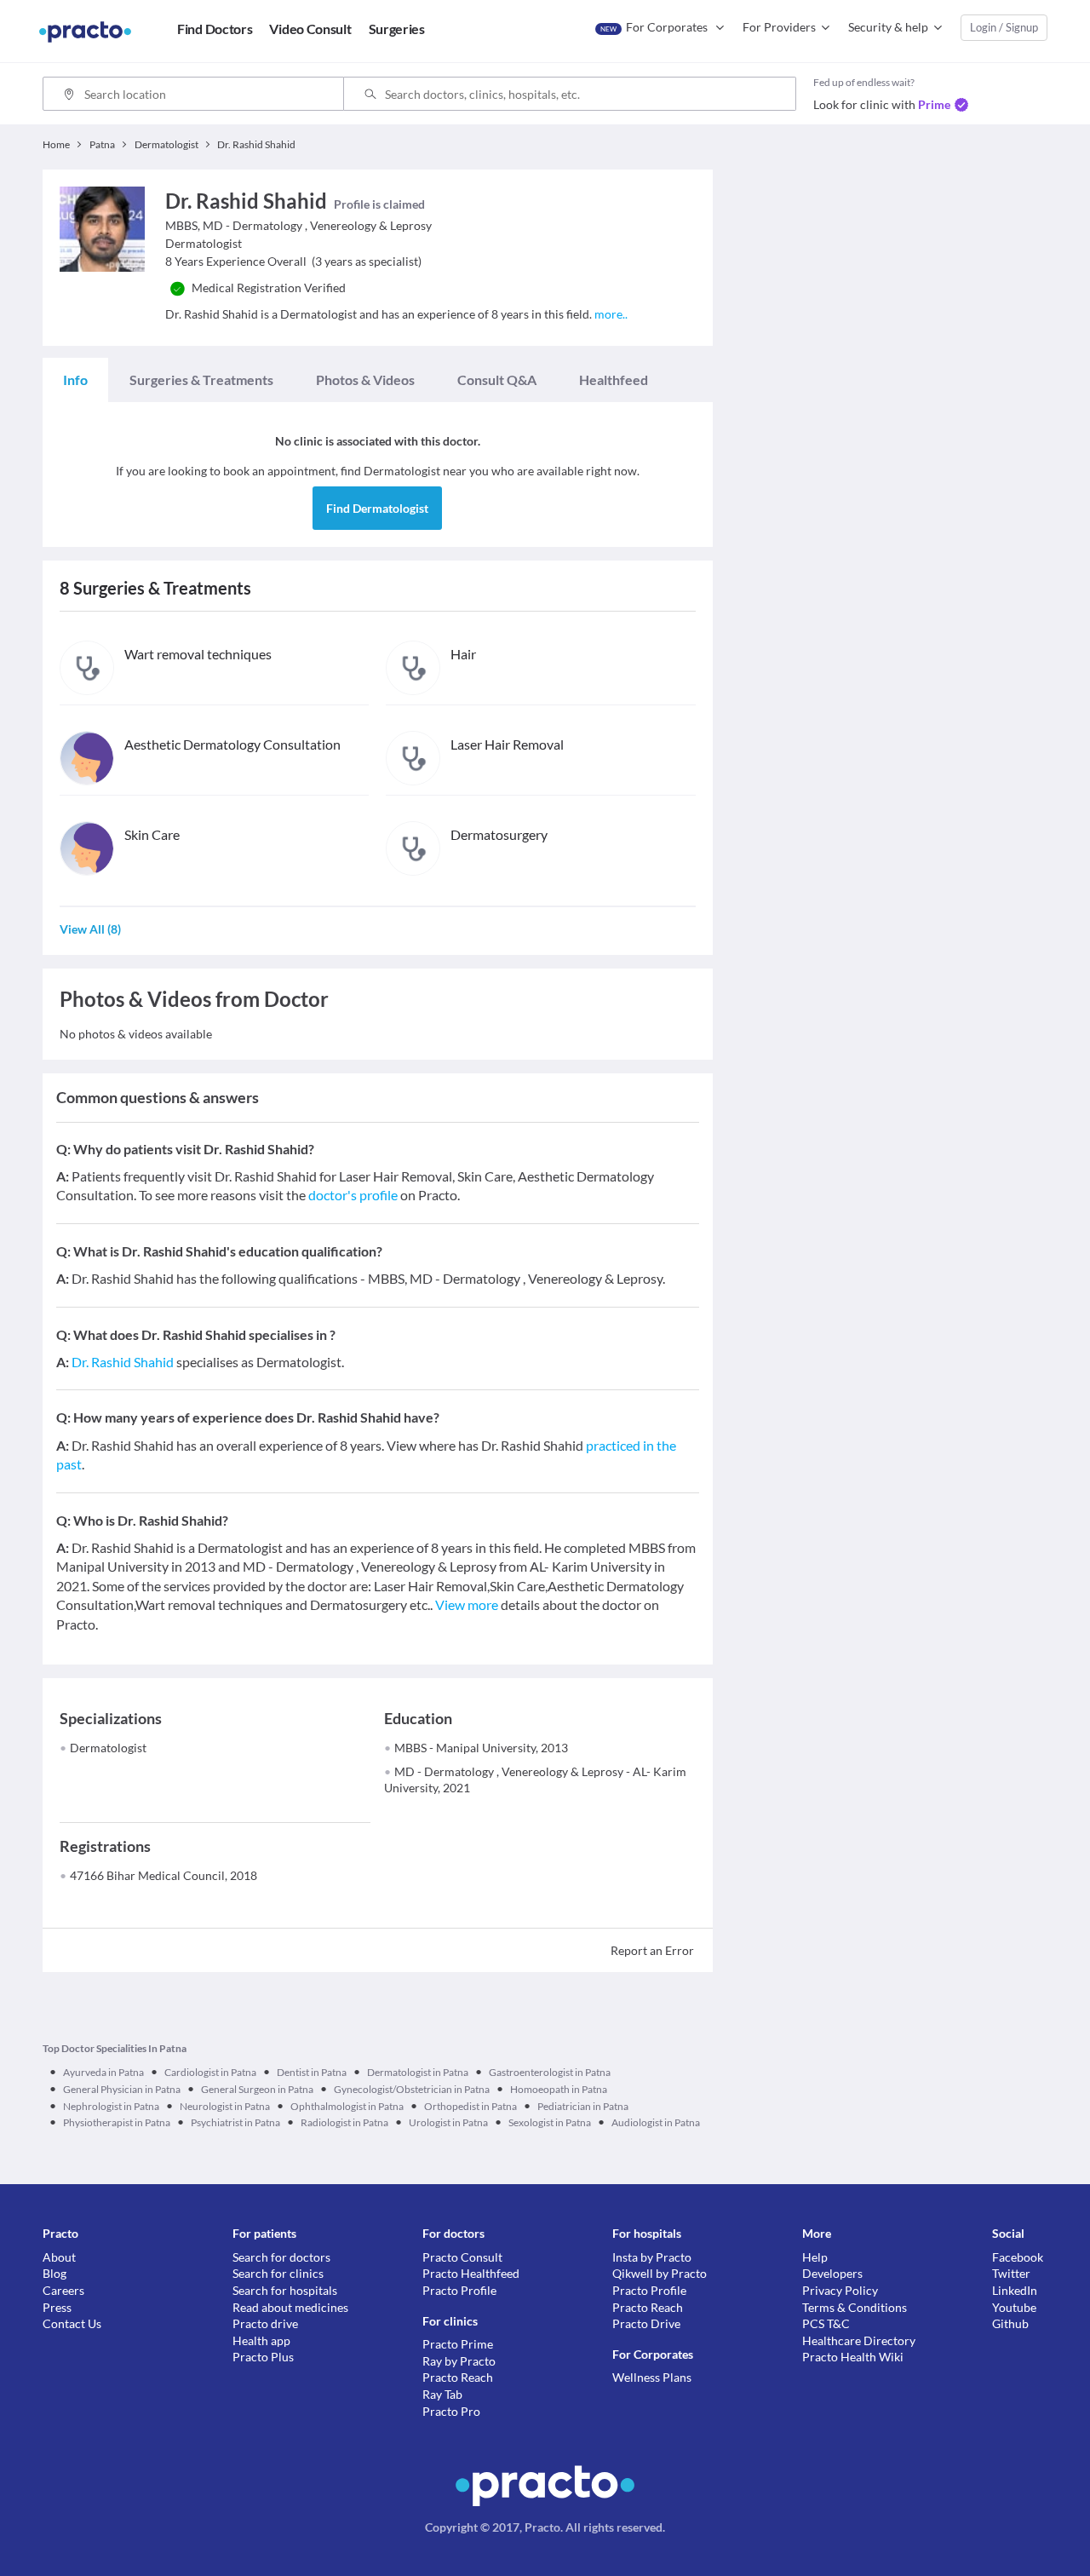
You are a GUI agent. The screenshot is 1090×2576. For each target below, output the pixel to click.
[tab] (75, 380)
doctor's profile (353, 1195)
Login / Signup (1004, 27)
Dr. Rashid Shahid (123, 1362)
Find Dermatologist (377, 508)
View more (467, 1604)
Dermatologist (108, 1748)
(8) (90, 929)
